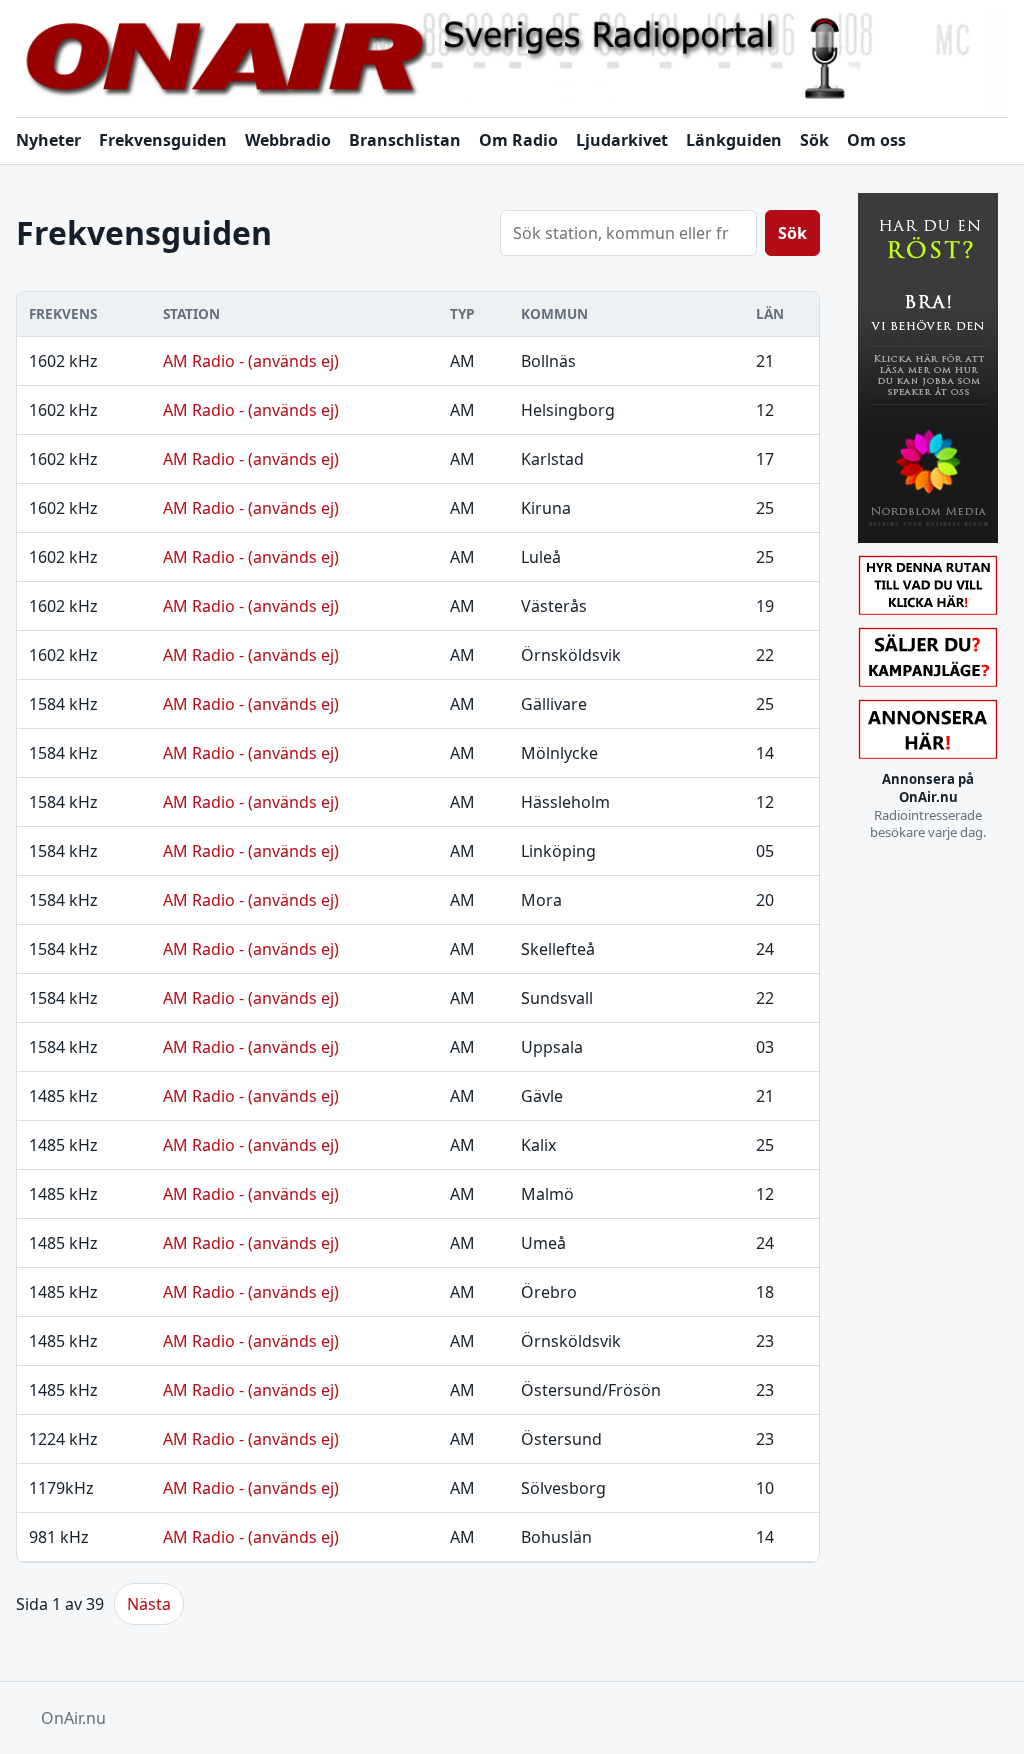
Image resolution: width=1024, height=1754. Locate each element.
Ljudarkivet (622, 140)
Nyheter (48, 140)
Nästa (149, 1604)
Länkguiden (734, 140)
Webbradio (288, 140)
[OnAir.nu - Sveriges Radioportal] (512, 59)
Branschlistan (405, 140)
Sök (814, 140)
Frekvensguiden (163, 140)
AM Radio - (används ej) (251, 361)
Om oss (876, 140)
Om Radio (518, 140)
